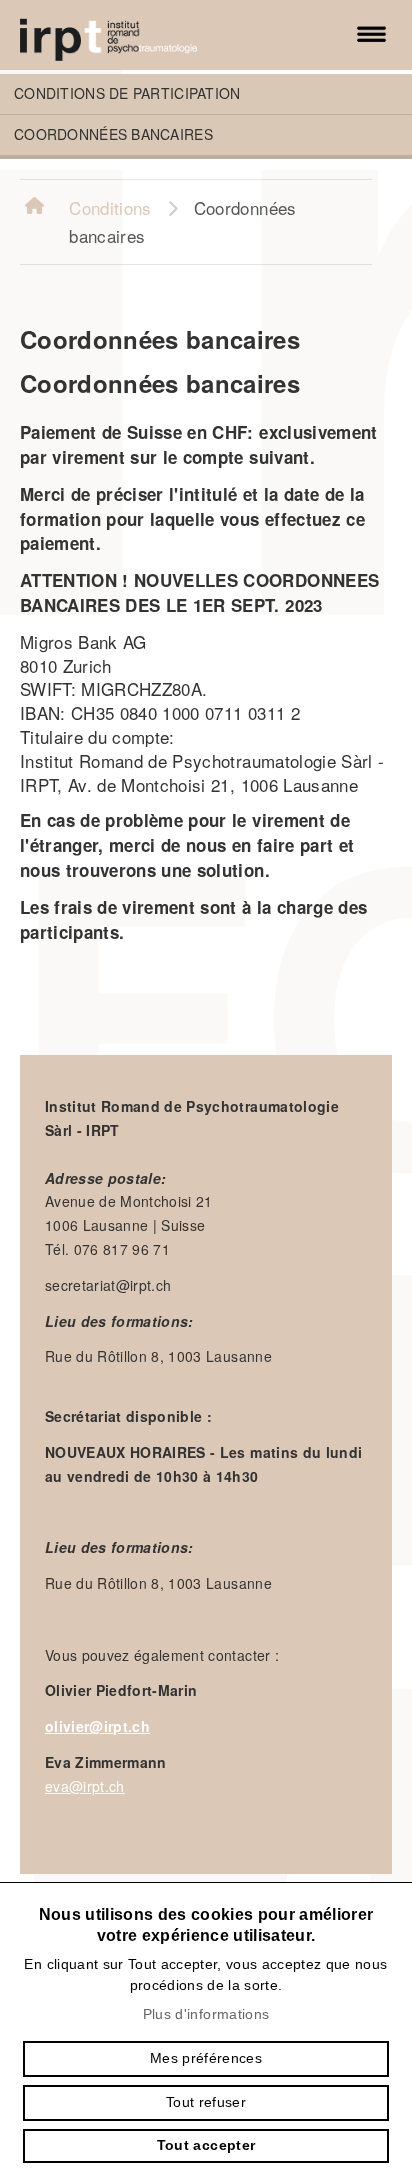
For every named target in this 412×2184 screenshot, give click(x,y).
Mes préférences (206, 2058)
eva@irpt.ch (85, 1786)
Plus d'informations (206, 2014)
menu (372, 35)
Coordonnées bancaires (113, 134)
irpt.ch (130, 35)
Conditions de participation (127, 93)
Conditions (110, 207)
